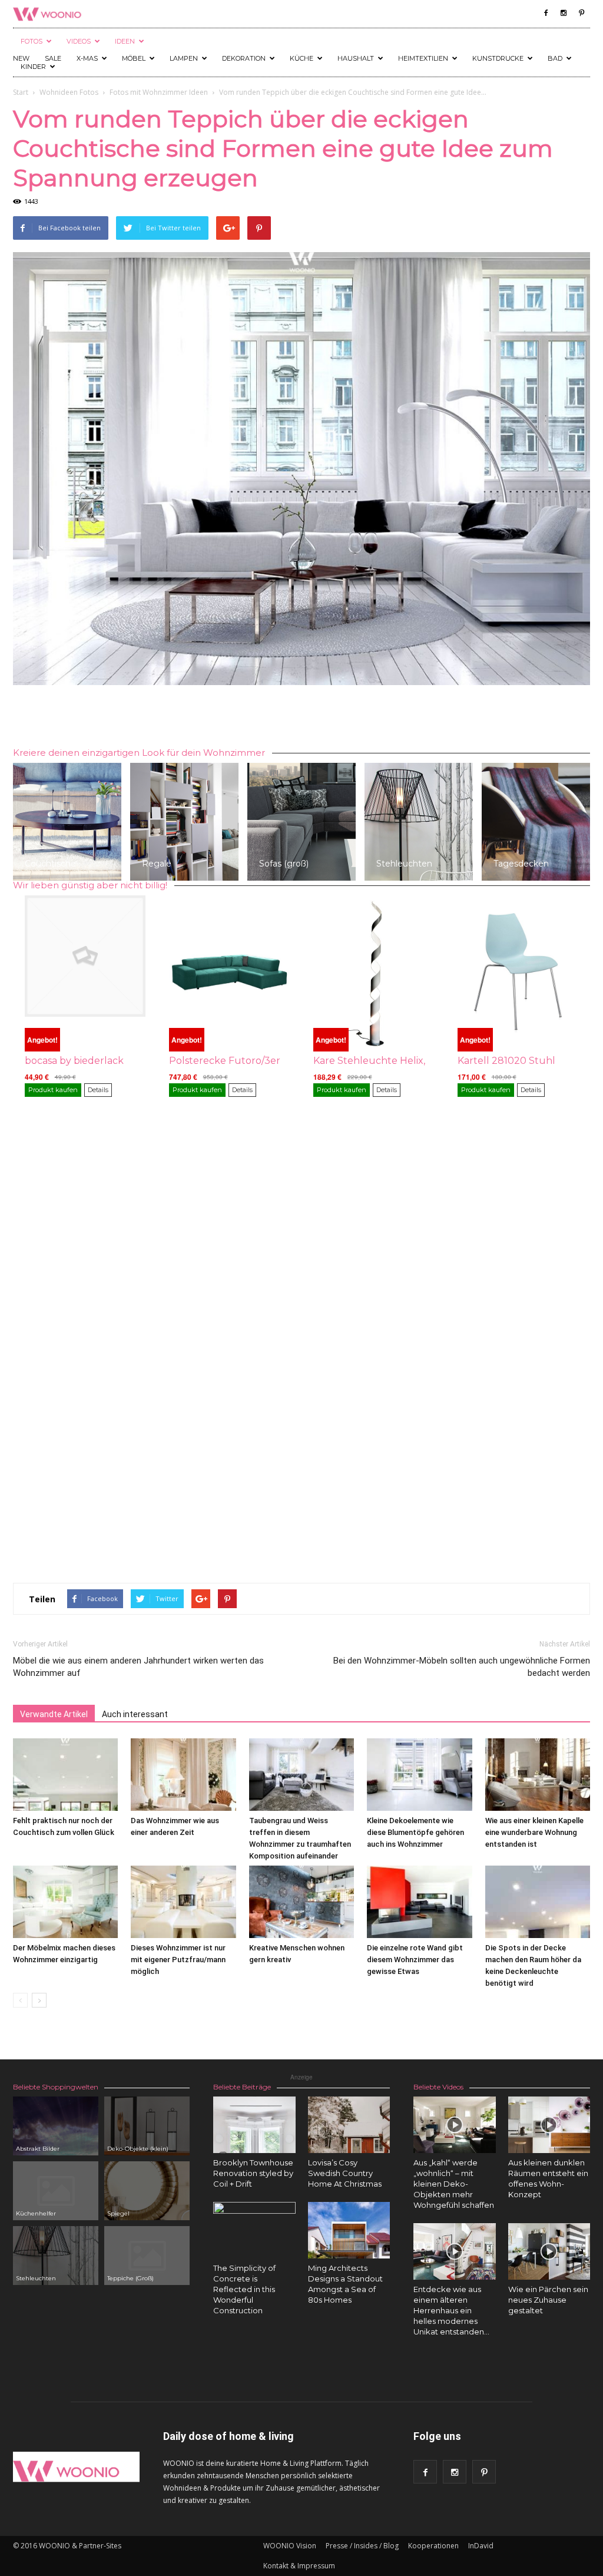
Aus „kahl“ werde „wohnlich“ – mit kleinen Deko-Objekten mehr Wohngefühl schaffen (454, 2184)
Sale (53, 58)
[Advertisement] (301, 718)
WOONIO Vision (290, 2546)
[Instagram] (564, 13)
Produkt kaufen (53, 1090)
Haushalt (356, 58)
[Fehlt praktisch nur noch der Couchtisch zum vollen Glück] (65, 1775)
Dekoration (244, 58)
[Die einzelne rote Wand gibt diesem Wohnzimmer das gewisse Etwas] (419, 1902)
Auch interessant (135, 1714)
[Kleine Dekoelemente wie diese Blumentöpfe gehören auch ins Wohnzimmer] (419, 1775)
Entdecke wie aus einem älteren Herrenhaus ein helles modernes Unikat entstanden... (451, 2310)
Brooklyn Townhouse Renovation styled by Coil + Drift (253, 2173)
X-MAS (87, 58)
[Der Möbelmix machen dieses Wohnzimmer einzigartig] (65, 1902)
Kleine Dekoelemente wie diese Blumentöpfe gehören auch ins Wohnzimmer (415, 1832)
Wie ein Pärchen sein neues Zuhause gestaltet (548, 2300)
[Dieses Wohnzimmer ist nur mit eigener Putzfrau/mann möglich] (183, 1902)
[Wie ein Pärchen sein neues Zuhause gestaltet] (549, 2251)
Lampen (184, 58)
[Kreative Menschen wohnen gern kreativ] (301, 1902)
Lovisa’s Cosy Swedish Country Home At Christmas (345, 2173)
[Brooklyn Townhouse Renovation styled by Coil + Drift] (254, 2125)
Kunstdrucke (498, 58)
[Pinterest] (581, 13)
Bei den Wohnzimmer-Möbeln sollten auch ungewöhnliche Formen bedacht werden (462, 1667)
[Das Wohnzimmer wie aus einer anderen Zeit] (183, 1775)
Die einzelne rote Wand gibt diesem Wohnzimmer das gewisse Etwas (415, 1960)
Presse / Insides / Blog (362, 2546)
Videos (79, 41)
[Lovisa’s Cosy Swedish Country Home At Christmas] (349, 2125)
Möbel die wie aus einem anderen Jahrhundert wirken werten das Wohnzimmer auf (138, 1667)
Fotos (32, 41)
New (21, 58)
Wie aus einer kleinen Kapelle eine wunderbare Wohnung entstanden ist (534, 1832)
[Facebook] (546, 13)
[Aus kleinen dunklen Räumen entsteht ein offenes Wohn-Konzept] (549, 2125)
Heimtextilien (423, 58)
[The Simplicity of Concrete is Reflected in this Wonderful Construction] (254, 2243)
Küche (301, 58)
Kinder (33, 67)
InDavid (481, 2546)
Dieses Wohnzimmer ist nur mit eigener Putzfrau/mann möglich (178, 1960)
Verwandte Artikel (54, 1714)
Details (98, 1090)
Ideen (125, 41)
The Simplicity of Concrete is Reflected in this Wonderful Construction (244, 2289)
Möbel (134, 58)
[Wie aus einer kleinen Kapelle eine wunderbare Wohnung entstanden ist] (538, 1775)
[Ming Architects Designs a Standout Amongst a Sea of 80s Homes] (349, 2230)
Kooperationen (433, 2546)
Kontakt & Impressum (299, 2566)
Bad (555, 58)
